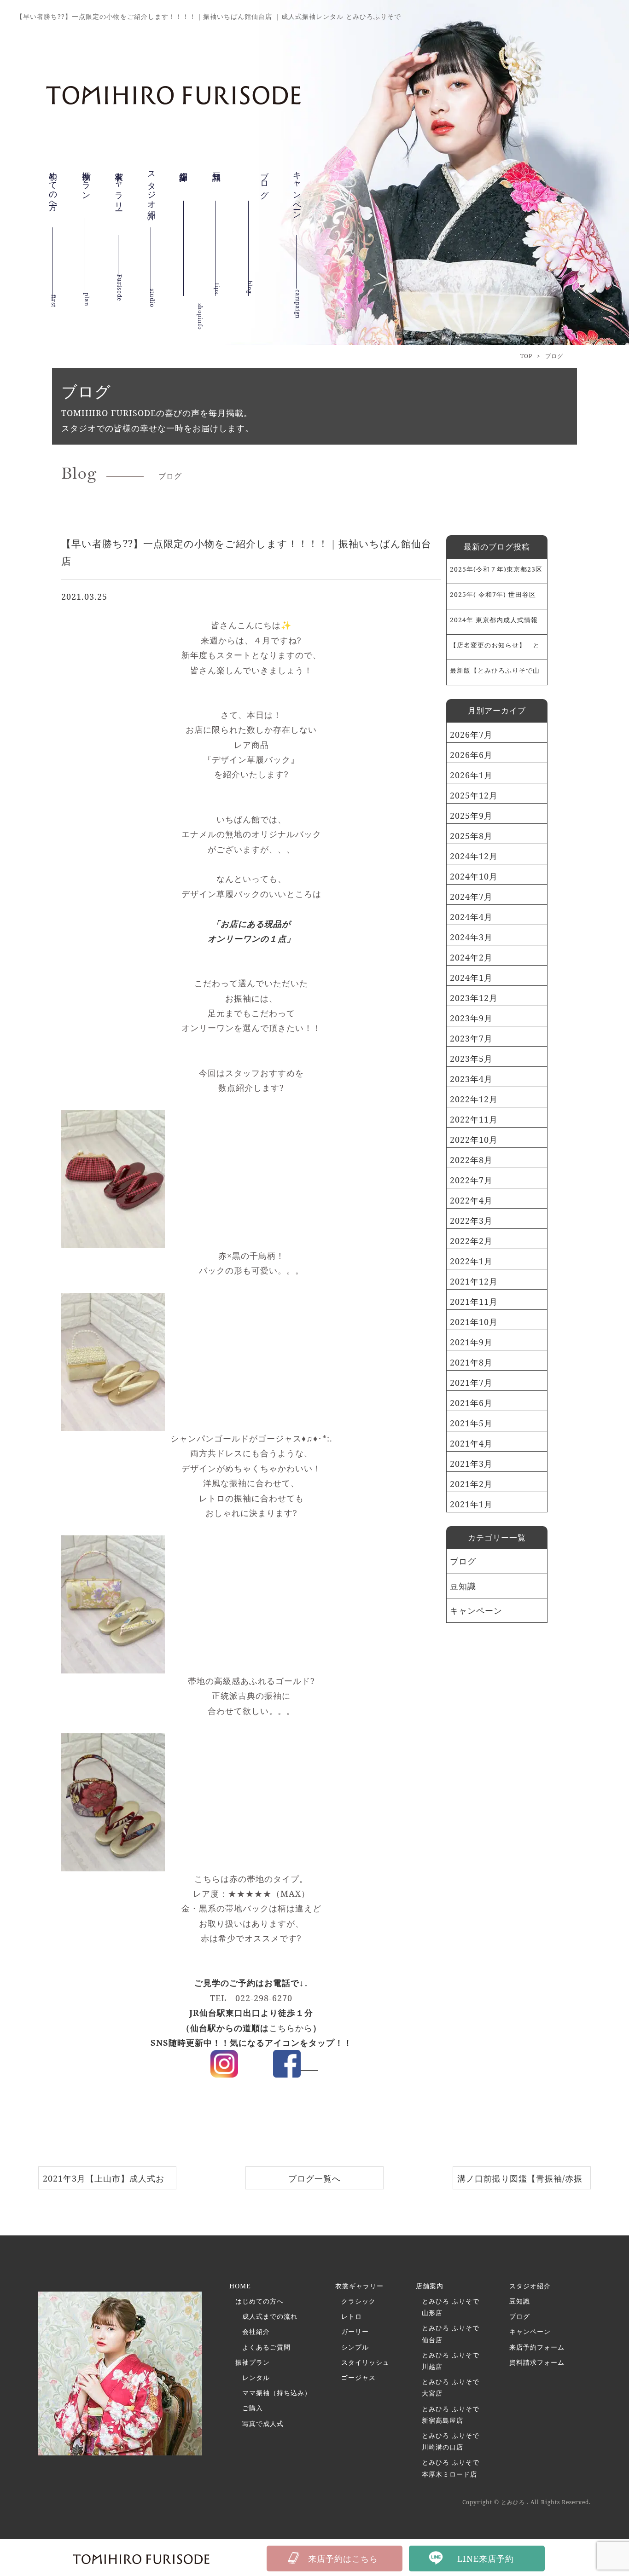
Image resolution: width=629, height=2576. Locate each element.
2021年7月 (471, 1383)
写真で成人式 (263, 2423)
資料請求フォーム (537, 2362)
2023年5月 (471, 1059)
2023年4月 (471, 1079)
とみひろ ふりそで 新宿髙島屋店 (451, 2414)
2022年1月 (471, 1261)
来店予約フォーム (537, 2347)
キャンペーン (297, 205)
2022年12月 (474, 1099)
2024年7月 (471, 897)
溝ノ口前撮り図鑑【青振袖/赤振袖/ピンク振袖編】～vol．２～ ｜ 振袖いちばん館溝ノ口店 (522, 2181)
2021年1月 (471, 1504)
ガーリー (355, 2331)
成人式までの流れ (270, 2316)
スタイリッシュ (365, 2362)
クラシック (358, 2301)
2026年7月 (471, 735)
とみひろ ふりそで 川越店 (451, 2361)
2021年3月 (471, 1464)
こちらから (291, 2028)
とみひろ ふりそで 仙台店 (451, 2333)
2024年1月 (471, 978)
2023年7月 (471, 1038)
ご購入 (253, 2408)
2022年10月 (474, 1140)
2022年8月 (471, 1160)
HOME (240, 2286)
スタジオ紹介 (152, 195)
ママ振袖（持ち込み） (277, 2393)
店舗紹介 (184, 180)
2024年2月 (471, 957)
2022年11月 (474, 1119)
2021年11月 (474, 1302)
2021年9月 (471, 1342)
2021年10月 (474, 1322)
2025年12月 (474, 795)
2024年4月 (471, 917)
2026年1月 (471, 775)
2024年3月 (471, 937)
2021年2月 (471, 1484)
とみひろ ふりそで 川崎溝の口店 (451, 2441)
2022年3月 (471, 1221)
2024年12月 (474, 856)
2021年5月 (471, 1423)
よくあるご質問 (266, 2347)
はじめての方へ (259, 2301)
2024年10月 (474, 876)
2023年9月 (471, 1018)
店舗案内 (430, 2286)
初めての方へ (53, 193)
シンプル (355, 2347)
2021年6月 (471, 1403)
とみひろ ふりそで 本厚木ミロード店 (451, 2468)
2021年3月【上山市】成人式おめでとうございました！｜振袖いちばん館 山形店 (104, 2181)
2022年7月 (471, 1180)
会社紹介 (256, 2331)
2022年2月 (471, 1241)
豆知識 (217, 172)
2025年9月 (471, 816)
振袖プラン (87, 188)
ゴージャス (358, 2377)
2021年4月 (471, 1443)
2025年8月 (471, 836)
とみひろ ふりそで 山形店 (451, 2307)
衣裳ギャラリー (119, 200)
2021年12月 (474, 1281)
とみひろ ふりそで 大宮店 (451, 2387)
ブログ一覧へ (314, 2178)
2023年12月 (474, 998)
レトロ (352, 2316)
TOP (526, 356)
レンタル (256, 2377)
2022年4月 (471, 1200)
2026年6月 (471, 755)
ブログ (463, 1561)
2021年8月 (471, 1362)
